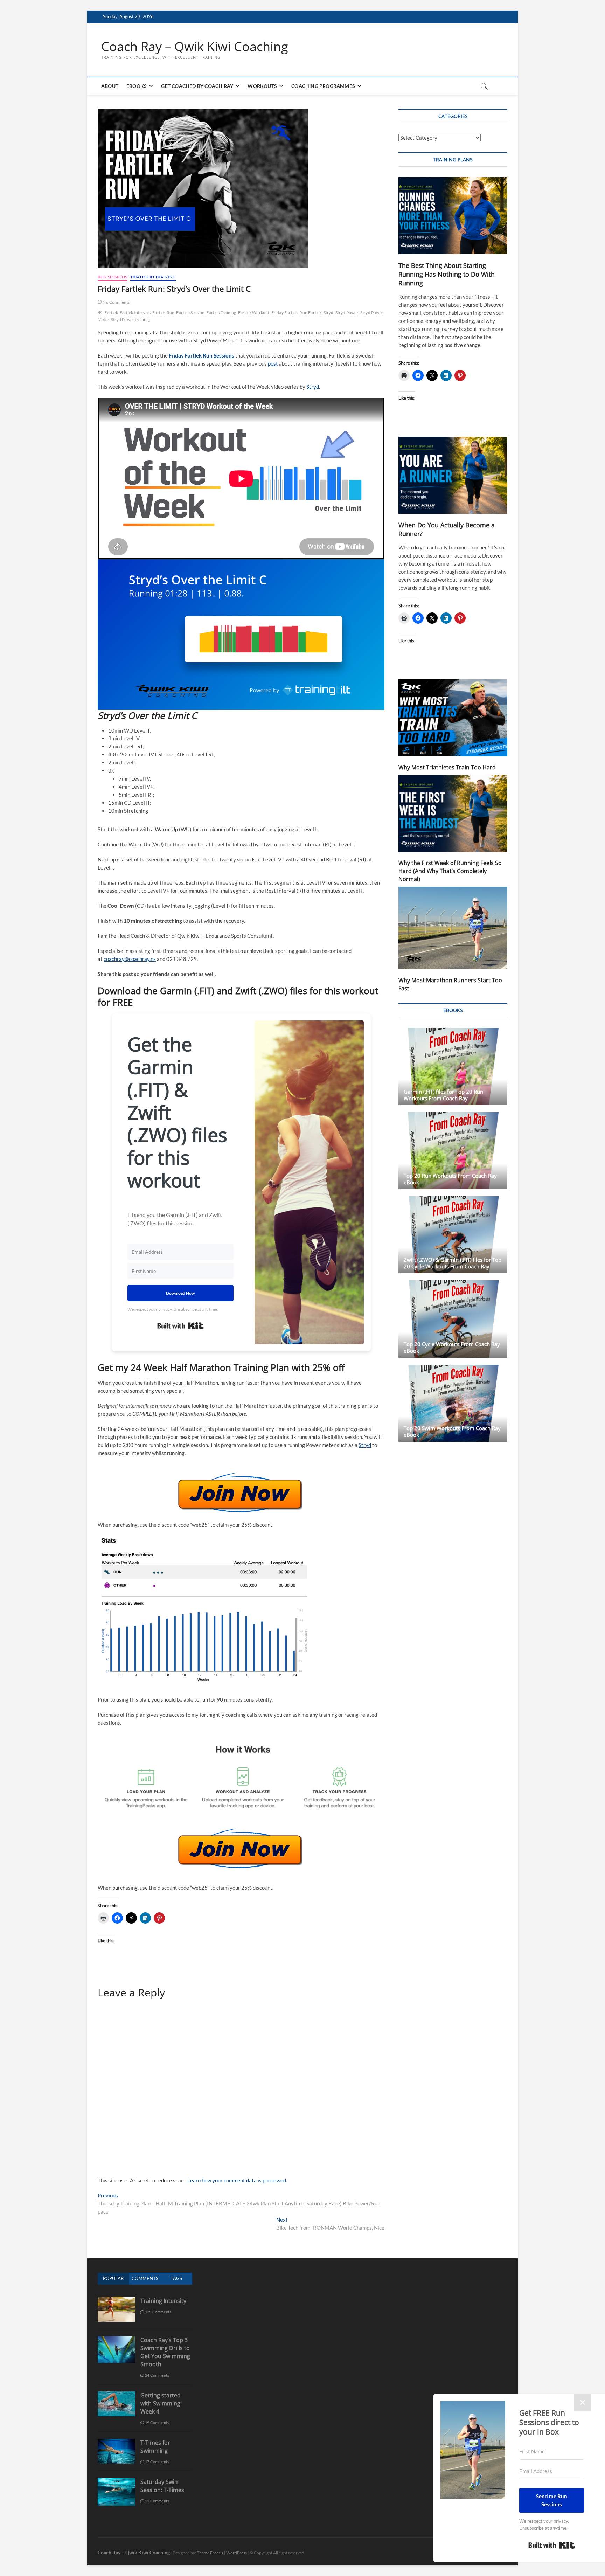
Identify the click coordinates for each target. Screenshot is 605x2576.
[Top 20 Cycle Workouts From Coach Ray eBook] (453, 1319)
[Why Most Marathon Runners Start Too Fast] (453, 928)
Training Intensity (163, 2301)
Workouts (262, 86)
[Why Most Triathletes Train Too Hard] (453, 718)
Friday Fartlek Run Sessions (201, 355)
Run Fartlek (310, 313)
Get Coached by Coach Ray (197, 86)
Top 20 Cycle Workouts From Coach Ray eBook (452, 1347)
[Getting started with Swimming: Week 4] (116, 2395)
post (273, 363)
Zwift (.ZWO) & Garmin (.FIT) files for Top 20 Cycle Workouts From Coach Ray (453, 1263)
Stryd (329, 313)
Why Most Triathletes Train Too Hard (447, 767)
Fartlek (111, 313)
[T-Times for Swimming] (116, 2442)
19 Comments (157, 2422)
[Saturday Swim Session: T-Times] (116, 2482)
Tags (176, 2278)
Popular (113, 2278)
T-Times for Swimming (155, 2447)
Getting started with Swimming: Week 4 (161, 2403)
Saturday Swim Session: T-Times (162, 2486)
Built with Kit (180, 1326)
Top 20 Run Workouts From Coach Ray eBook (450, 1179)
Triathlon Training (153, 277)
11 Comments (157, 2501)
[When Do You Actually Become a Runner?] (453, 475)
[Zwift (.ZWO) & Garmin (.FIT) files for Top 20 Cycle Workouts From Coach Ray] (453, 1235)
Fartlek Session (190, 313)
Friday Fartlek (285, 313)
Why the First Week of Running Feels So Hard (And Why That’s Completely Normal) (450, 871)
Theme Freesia (210, 2553)
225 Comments (158, 2312)
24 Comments (157, 2375)
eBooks (137, 86)
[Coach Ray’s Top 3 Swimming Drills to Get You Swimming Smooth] (116, 2340)
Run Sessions (112, 277)
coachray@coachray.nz (130, 959)
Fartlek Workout (254, 313)
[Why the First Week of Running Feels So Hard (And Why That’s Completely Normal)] (453, 813)
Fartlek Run (163, 313)
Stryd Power (347, 313)
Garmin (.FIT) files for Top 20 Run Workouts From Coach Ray (443, 1095)
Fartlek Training (221, 313)
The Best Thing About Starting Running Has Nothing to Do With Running (447, 274)
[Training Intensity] (116, 2301)
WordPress (237, 2553)
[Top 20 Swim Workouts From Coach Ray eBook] (453, 1403)
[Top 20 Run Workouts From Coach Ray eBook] (453, 1151)
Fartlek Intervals (135, 313)
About (110, 86)
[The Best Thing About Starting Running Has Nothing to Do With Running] (453, 216)
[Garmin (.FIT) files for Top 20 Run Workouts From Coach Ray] (453, 1066)
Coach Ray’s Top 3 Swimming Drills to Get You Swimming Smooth (165, 2352)
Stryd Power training (130, 320)
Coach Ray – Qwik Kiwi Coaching (195, 47)
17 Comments (157, 2462)
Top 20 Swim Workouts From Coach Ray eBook (452, 1431)
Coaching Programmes (323, 86)
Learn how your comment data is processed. (237, 2180)
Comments (145, 2278)
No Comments (116, 302)
